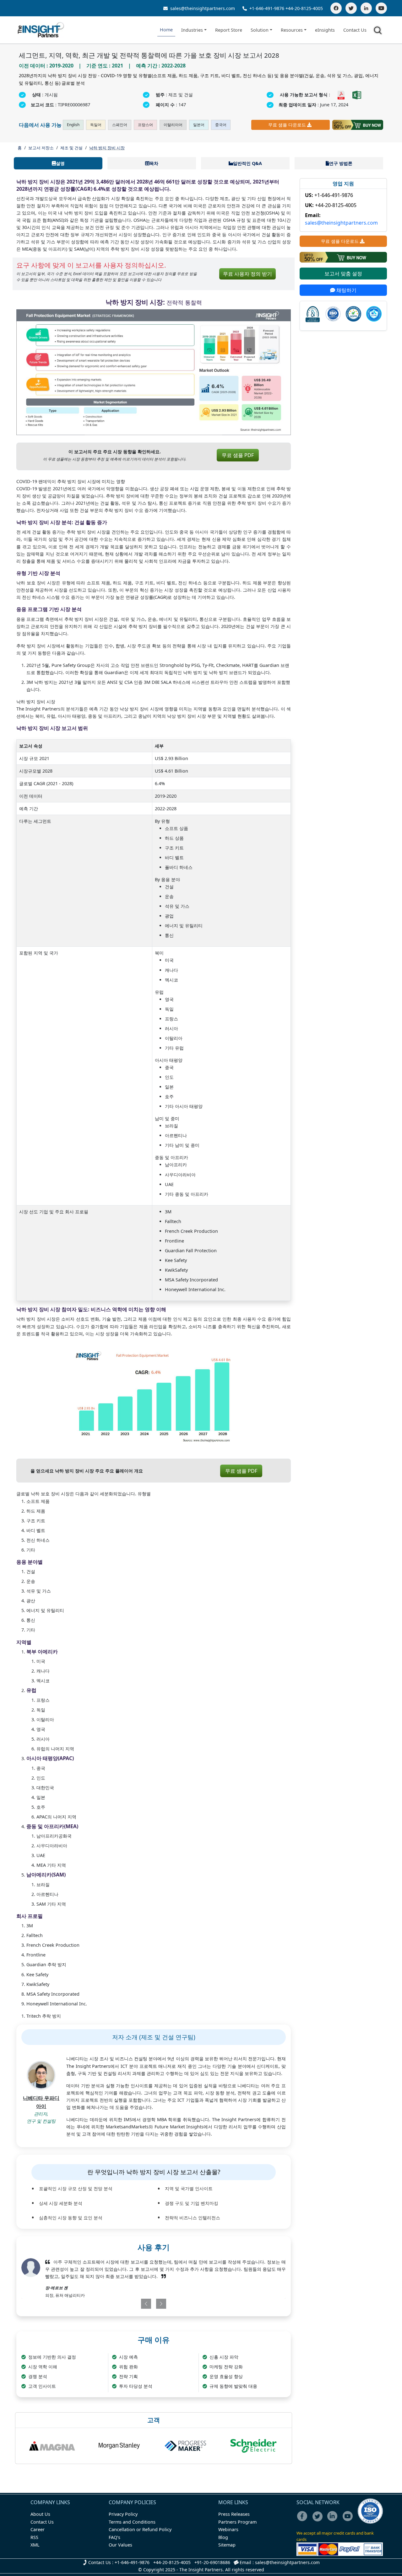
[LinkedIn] (366, 8)
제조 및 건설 (71, 148)
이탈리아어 (173, 125)
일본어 (199, 125)
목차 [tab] (154, 163)
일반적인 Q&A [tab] (247, 163)
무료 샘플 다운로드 (287, 125)
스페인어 (120, 125)
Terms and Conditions (132, 2522)
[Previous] (131, 2304)
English (73, 125)
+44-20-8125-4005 (304, 8)
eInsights (325, 30)
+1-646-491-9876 (267, 8)
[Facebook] (336, 8)
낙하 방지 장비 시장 (107, 148)
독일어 (96, 125)
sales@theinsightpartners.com (202, 8)
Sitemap (227, 2545)
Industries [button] (192, 30)
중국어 (221, 125)
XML (35, 2545)
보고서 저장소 (41, 148)
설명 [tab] (60, 163)
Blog (223, 2537)
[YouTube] (381, 8)
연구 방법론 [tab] (341, 163)
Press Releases (234, 2514)
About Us (40, 2514)
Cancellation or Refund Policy (140, 2529)
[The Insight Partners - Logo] (41, 30)
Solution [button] (260, 30)
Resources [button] (292, 30)
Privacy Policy (123, 2514)
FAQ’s (114, 2537)
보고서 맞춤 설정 (343, 274)
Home (166, 30)
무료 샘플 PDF (238, 455)
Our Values (120, 2545)
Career (38, 2529)
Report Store (229, 30)
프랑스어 (145, 125)
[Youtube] (349, 2520)
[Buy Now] (358, 125)
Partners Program (237, 2522)
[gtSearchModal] (379, 31)
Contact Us (355, 30)
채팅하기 (346, 290)
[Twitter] (351, 8)
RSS (34, 2537)
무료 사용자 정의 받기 (247, 274)
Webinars (228, 2529)
